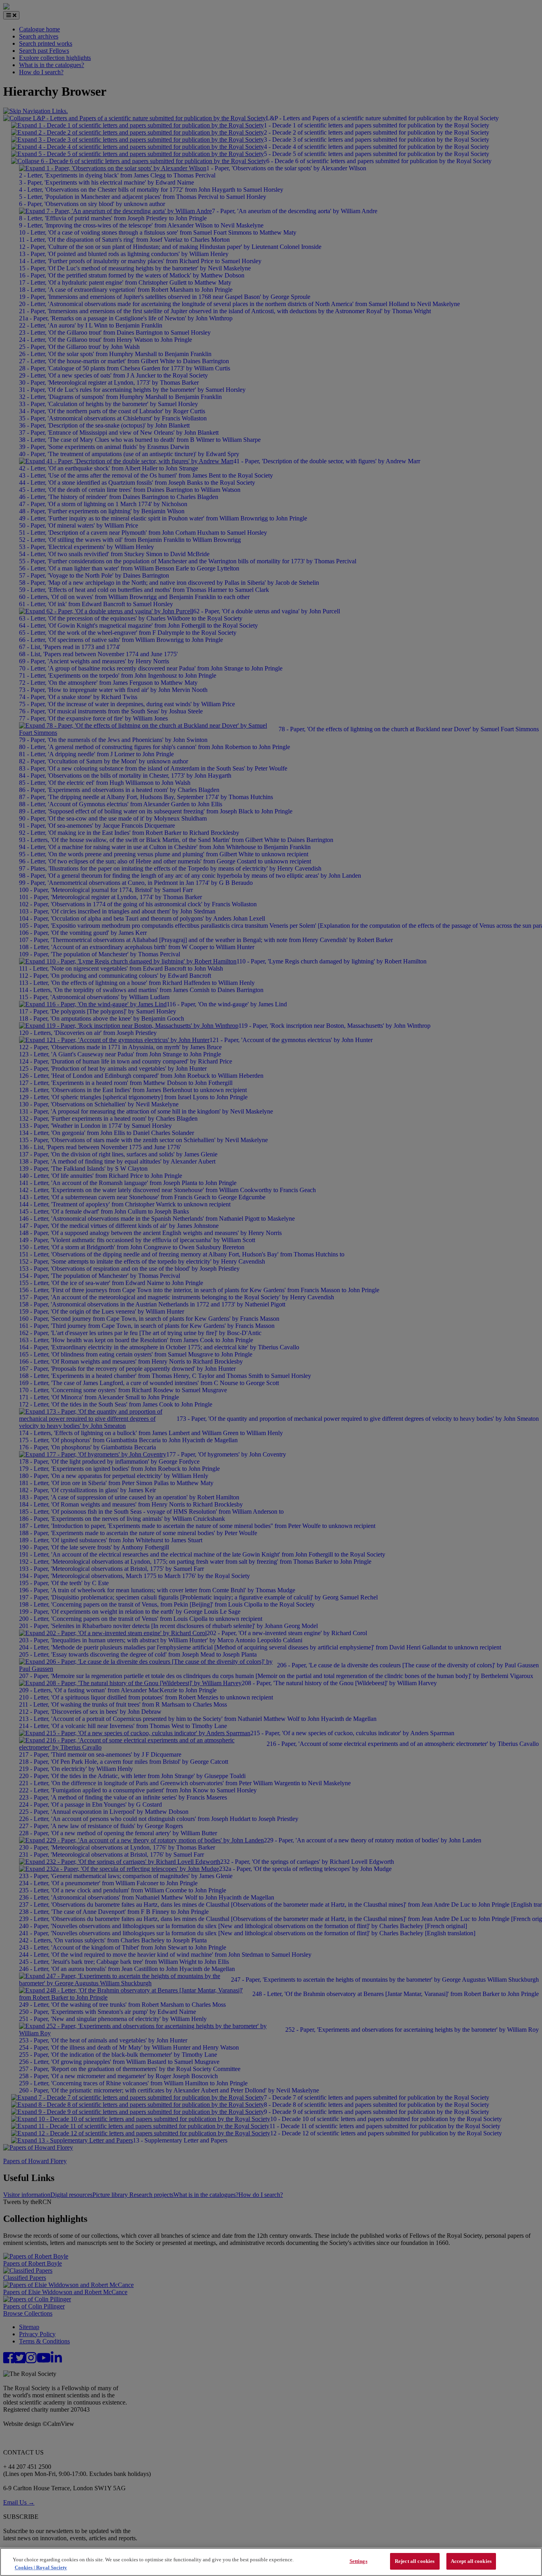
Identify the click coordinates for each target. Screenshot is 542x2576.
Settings (358, 2561)
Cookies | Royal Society (41, 2567)
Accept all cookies (471, 2561)
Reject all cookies (415, 2561)
